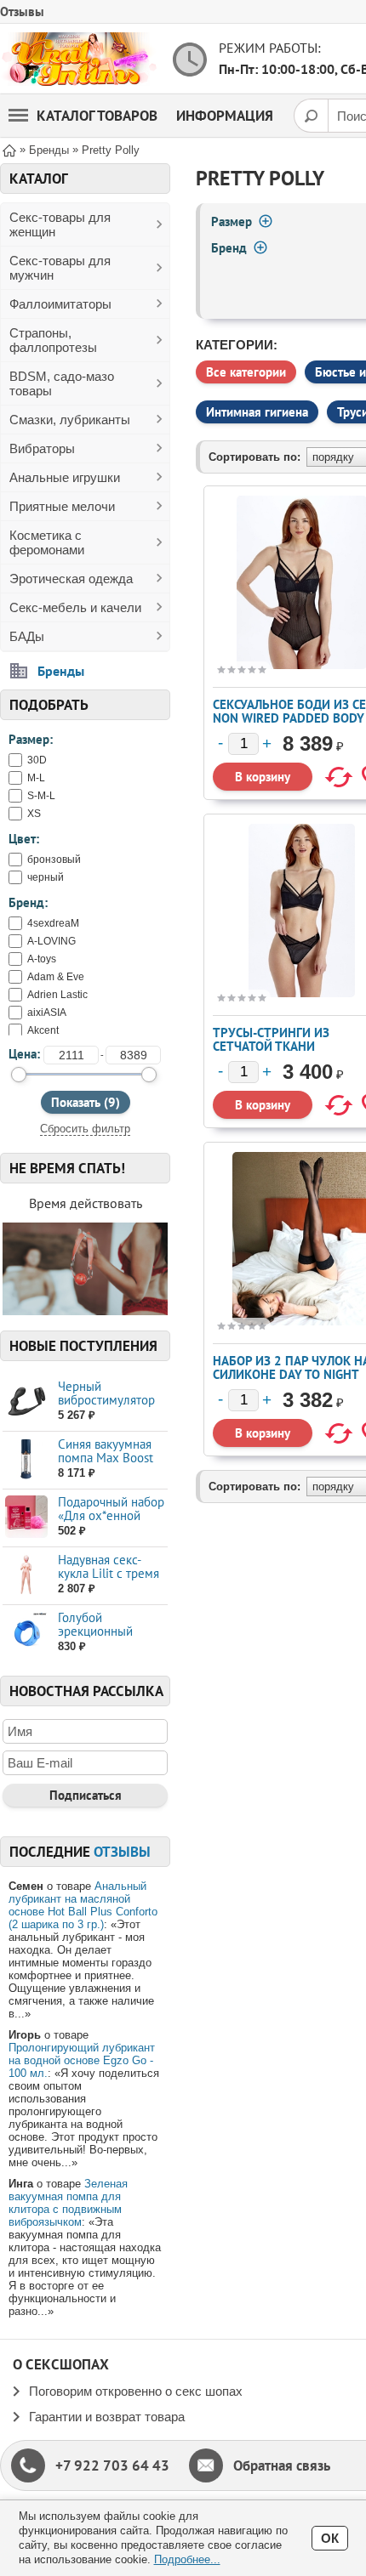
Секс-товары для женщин (60, 224)
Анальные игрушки (65, 477)
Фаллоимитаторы (60, 304)
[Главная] (9, 149)
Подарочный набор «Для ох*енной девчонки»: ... (111, 1515)
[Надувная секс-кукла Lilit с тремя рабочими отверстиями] (26, 1575)
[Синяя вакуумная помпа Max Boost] (26, 1459)
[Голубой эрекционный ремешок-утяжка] (26, 1633)
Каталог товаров (97, 116)
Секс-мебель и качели (75, 607)
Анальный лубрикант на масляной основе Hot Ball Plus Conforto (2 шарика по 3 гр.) (83, 1905)
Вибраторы (42, 448)
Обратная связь (282, 2465)
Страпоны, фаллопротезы (53, 340)
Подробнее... (187, 2559)
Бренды (61, 671)
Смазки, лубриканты (70, 420)
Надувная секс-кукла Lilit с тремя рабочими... (109, 1573)
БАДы (27, 636)
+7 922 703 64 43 (112, 2465)
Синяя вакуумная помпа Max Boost (106, 1451)
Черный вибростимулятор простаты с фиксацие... (106, 1407)
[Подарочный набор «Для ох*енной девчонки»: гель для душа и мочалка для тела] (26, 1517)
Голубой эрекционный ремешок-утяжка (104, 1631)
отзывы (122, 1852)
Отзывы (22, 11)
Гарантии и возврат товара (107, 2417)
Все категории (246, 372)
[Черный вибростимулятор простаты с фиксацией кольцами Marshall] (26, 1401)
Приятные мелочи (62, 506)
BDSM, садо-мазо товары (62, 383)
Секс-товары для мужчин (60, 268)
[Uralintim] (79, 59)
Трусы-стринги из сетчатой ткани (271, 1039)
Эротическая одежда (71, 579)
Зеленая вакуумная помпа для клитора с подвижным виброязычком (68, 2203)
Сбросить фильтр (85, 1129)
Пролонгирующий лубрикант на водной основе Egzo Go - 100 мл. (82, 2060)
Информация (225, 116)
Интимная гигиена (257, 412)
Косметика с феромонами (47, 542)
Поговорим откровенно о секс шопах (136, 2391)
